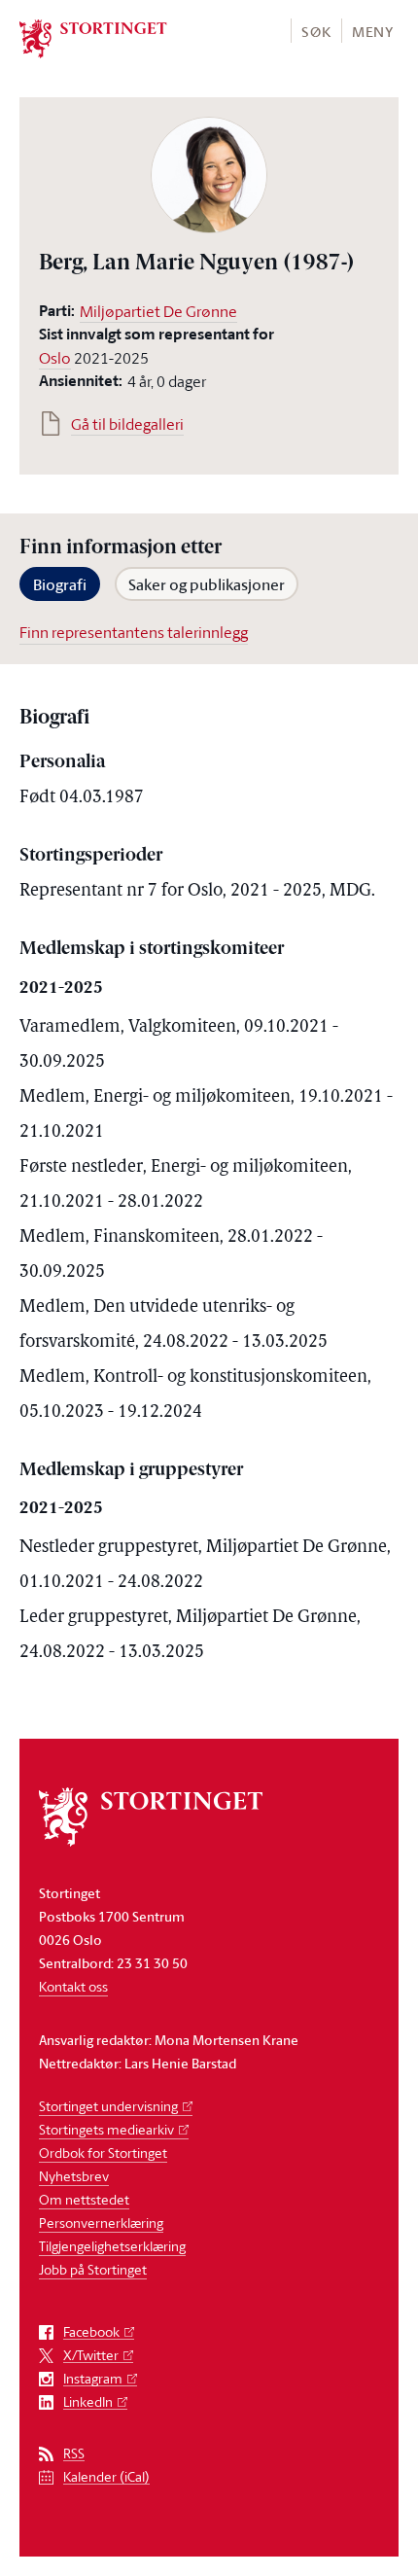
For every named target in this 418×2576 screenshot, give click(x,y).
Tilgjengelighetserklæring (112, 2246)
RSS (74, 2454)
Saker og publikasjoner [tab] (207, 584)
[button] (315, 31)
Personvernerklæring (101, 2223)
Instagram (93, 2379)
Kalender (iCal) (106, 2477)
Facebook (91, 2332)
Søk (316, 32)
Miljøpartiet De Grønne (158, 311)
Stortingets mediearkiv (106, 2129)
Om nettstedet (84, 2199)
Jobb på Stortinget (93, 2269)
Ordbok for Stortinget (103, 2153)
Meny (373, 32)
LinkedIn (88, 2402)
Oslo (55, 358)
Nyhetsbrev (74, 2176)
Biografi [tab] (60, 584)
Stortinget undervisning (108, 2106)
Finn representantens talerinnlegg (134, 632)
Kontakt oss (73, 1986)
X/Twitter (91, 2356)
